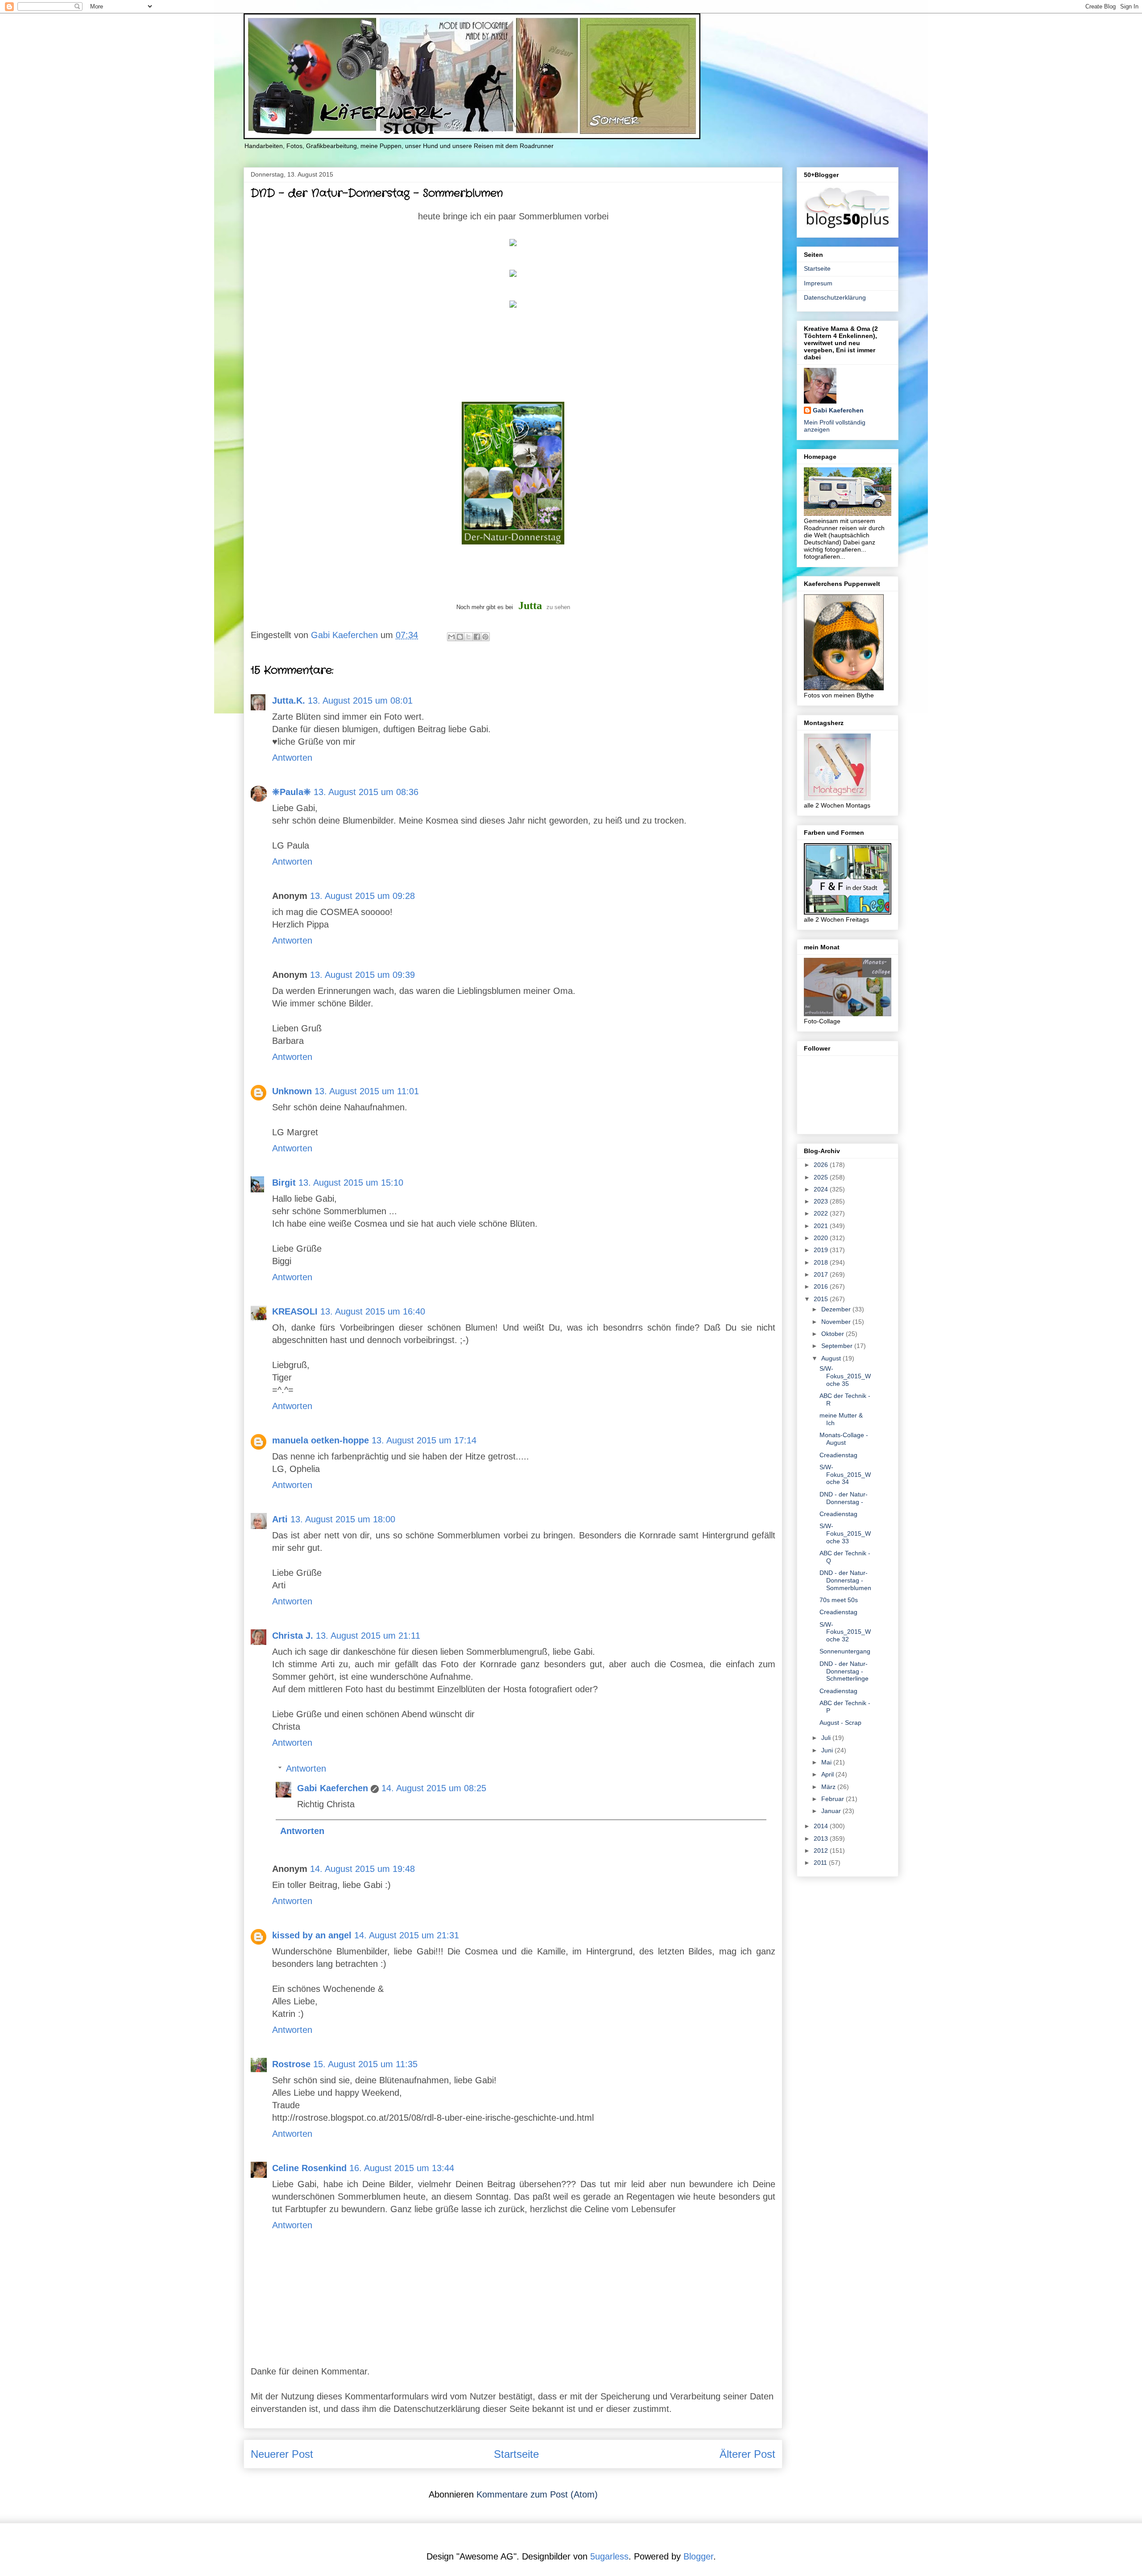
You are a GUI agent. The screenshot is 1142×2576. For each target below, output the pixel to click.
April (828, 1774)
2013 (822, 1838)
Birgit (284, 1183)
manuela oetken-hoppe (321, 1440)
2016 (822, 1286)
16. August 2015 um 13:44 (402, 2168)
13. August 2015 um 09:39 (362, 975)
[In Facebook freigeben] (477, 637)
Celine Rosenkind (309, 2168)
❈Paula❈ (292, 792)
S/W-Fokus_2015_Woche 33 (845, 1533)
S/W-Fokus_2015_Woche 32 (845, 1632)
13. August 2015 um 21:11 (368, 1636)
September (838, 1346)
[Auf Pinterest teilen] (485, 637)
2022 (822, 1213)
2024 (822, 1189)
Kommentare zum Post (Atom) (537, 2494)
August (832, 1358)
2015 (822, 1299)
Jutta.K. (289, 701)
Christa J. (293, 1636)
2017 (822, 1274)
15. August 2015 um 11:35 (365, 2064)
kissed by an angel (312, 1935)
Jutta (530, 606)
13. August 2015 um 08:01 (360, 701)
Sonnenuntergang (845, 1651)
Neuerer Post (282, 2454)
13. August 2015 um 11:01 (367, 1091)
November (837, 1322)
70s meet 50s (839, 1600)
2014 (822, 1826)
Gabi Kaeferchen (333, 1788)
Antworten (292, 758)
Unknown (292, 1091)
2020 (822, 1238)
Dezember (837, 1309)
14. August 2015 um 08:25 (434, 1788)
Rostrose (291, 2064)
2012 (822, 1851)
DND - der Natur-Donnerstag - (844, 1498)
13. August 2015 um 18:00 (343, 1519)
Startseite (516, 2454)
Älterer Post (747, 2454)
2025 (822, 1177)
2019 (822, 1250)
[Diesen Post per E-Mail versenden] (451, 637)
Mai (827, 1762)
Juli (827, 1738)
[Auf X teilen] (468, 637)
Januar (832, 1811)
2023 (822, 1201)
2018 (822, 1262)
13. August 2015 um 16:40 (373, 1311)
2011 (821, 1863)
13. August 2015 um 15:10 (351, 1183)
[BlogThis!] (460, 637)
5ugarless (609, 2556)
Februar (834, 1799)
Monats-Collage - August (844, 1439)
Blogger (698, 2556)
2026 (822, 1165)
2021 (822, 1226)
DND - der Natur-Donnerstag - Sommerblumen (845, 1580)
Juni (828, 1750)
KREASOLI (295, 1311)
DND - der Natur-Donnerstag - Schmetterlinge (844, 1671)
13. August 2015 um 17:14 (424, 1440)
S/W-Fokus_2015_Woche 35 (845, 1376)
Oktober (834, 1334)
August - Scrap (840, 1723)
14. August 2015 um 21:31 (407, 1935)
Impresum (818, 283)
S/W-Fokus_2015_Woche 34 (845, 1475)
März (829, 1787)
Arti (280, 1519)
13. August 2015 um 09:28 (362, 896)
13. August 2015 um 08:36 (366, 792)
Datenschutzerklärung (835, 297)
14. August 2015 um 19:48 (362, 1869)
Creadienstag (838, 1455)
